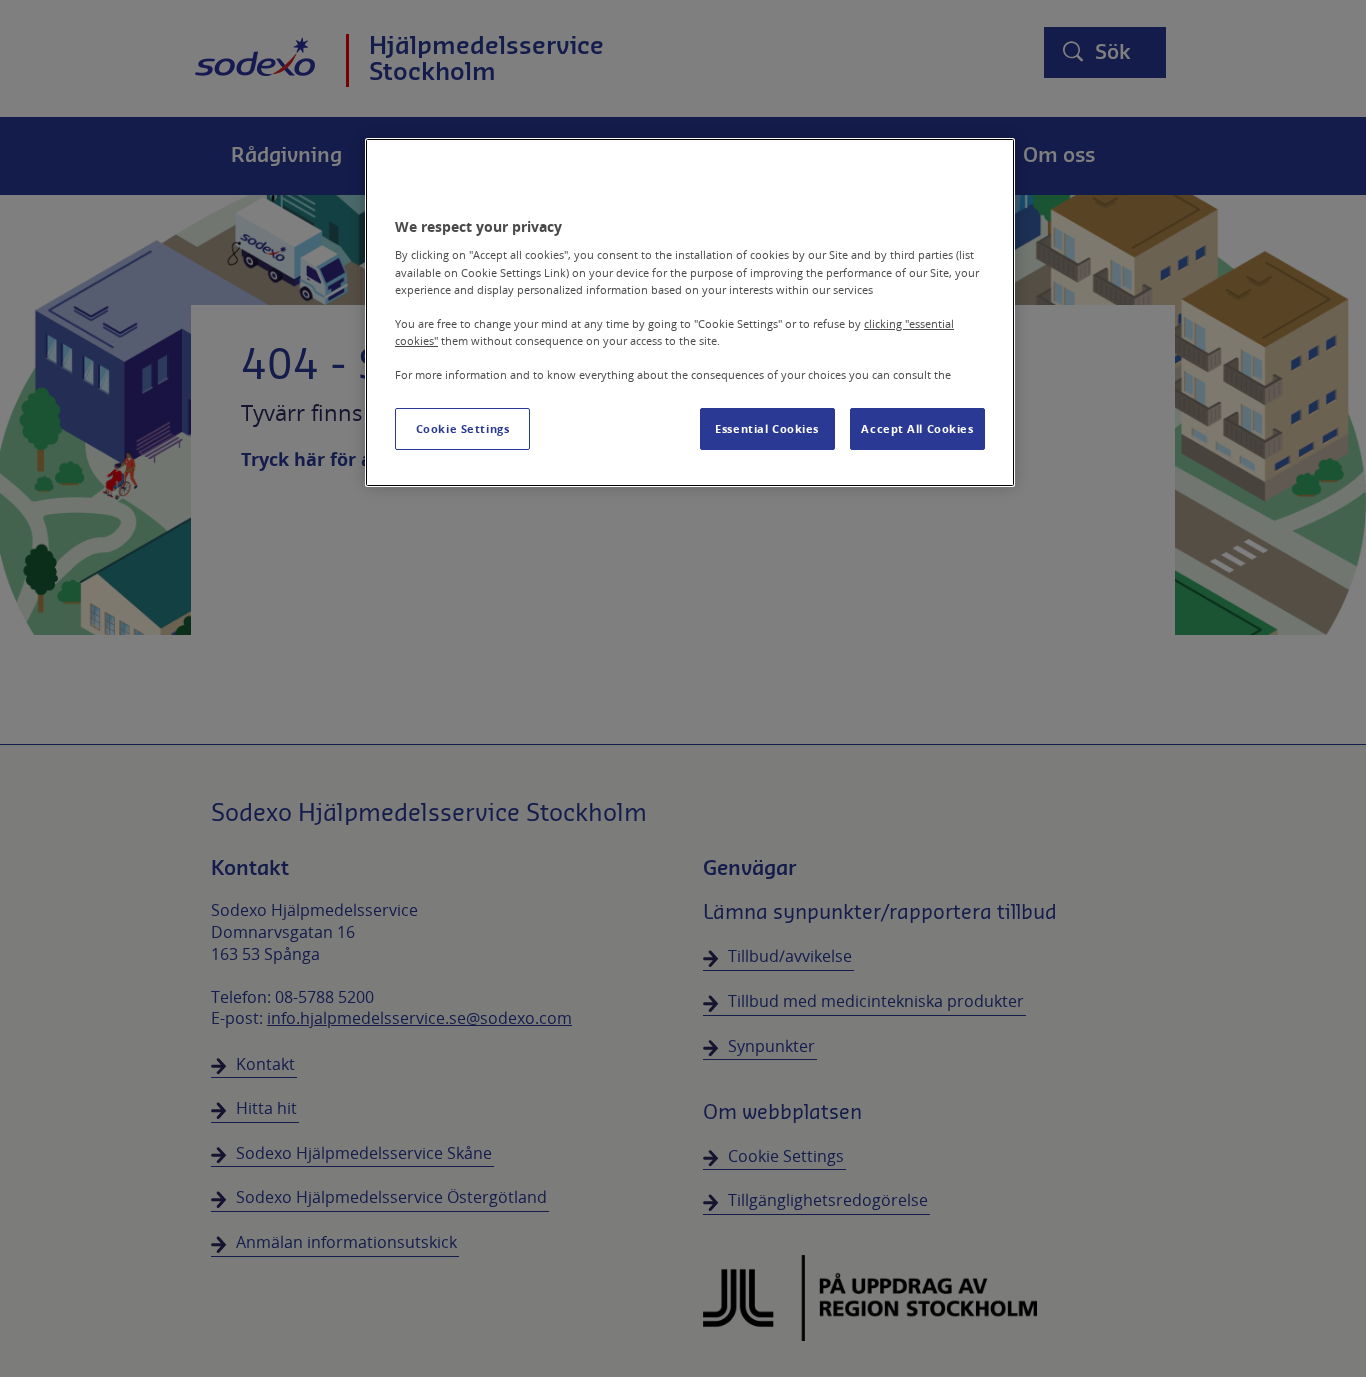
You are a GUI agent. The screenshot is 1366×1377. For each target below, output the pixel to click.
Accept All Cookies (917, 428)
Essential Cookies (767, 428)
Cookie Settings (463, 428)
